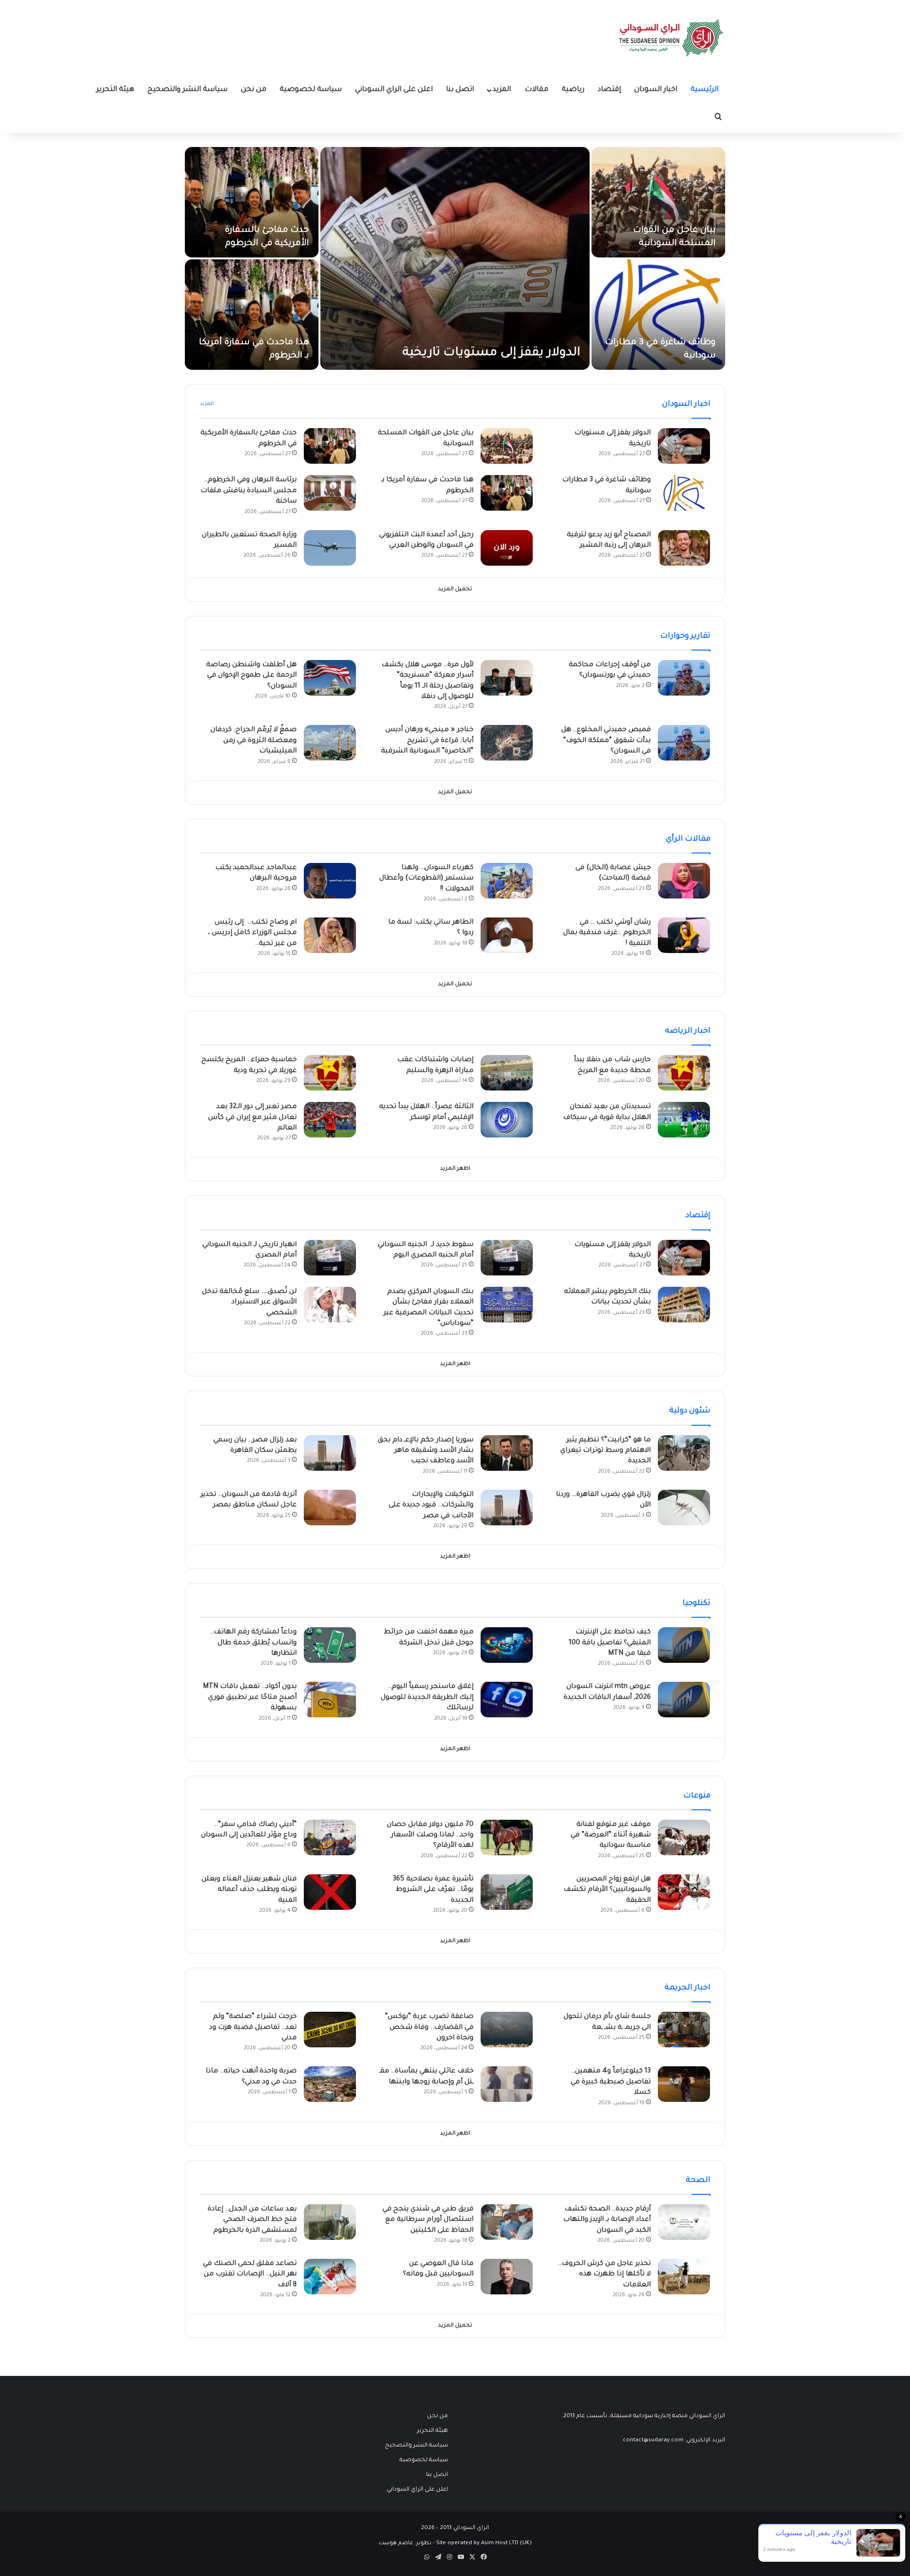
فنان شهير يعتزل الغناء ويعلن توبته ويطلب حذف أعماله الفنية (249, 1890)
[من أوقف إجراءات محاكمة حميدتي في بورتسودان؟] (684, 678)
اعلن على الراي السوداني (394, 90)
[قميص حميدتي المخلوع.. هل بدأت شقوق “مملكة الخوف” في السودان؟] (684, 743)
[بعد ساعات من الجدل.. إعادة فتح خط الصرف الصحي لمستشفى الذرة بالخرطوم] (330, 2222)
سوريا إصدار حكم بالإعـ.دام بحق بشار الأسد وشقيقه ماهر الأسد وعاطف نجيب (426, 1451)
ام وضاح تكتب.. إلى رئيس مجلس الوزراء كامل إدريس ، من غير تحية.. (252, 933)
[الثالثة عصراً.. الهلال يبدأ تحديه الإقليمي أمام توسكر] (507, 1120)
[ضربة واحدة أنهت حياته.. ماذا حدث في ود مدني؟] (330, 2084)
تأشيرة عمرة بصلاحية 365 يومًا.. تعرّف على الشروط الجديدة (433, 1890)
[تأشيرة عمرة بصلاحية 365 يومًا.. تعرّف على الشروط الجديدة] (507, 1892)
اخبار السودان (656, 90)
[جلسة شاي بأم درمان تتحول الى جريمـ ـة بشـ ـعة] (684, 2030)
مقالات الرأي (688, 839)
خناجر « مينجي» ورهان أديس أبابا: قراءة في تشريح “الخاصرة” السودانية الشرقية (427, 741)
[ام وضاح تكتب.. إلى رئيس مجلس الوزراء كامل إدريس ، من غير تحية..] (330, 935)
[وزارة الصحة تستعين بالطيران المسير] (330, 548)
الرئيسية (705, 90)
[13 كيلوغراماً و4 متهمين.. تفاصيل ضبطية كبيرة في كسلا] (684, 2084)
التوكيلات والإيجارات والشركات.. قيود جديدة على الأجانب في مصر (431, 1506)
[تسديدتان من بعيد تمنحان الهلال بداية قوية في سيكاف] (684, 1120)
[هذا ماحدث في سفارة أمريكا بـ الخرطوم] (252, 315)
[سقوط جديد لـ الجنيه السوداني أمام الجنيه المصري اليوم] (507, 1258)
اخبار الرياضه (688, 1031)
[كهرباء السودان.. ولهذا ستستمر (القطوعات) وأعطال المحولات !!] (507, 881)
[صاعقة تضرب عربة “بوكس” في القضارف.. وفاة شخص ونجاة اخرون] (507, 2030)
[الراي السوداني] (672, 38)
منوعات (697, 1796)
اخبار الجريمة (687, 1988)
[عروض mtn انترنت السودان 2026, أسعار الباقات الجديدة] (684, 1700)
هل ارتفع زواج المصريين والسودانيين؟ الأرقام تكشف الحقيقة (607, 1890)
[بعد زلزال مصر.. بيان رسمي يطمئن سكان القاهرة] (330, 1453)
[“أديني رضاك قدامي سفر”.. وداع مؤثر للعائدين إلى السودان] (330, 1838)
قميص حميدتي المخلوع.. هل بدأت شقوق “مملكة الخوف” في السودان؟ (606, 741)
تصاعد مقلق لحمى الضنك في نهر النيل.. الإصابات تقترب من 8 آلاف (250, 2275)
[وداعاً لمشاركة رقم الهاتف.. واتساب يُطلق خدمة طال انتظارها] (330, 1645)
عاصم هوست (396, 2544)
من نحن (254, 90)
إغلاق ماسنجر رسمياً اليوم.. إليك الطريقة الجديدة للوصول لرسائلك (427, 1698)
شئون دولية (690, 1411)
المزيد (502, 90)
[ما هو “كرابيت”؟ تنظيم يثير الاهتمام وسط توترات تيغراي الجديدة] (684, 1453)
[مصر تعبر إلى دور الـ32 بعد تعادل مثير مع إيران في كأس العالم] (330, 1120)
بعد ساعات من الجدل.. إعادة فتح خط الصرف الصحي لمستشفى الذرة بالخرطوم (252, 2220)
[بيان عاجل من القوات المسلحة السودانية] (658, 202)
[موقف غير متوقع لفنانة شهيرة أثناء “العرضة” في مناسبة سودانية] (684, 1838)
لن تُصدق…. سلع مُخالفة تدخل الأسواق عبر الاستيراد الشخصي (249, 1303)
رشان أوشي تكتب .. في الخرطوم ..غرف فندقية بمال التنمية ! (607, 933)
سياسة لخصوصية (311, 90)
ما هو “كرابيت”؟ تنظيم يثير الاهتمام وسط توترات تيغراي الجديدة (605, 1451)
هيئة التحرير (115, 90)
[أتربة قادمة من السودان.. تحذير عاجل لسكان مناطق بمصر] (330, 1508)
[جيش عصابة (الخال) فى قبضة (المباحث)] (684, 881)
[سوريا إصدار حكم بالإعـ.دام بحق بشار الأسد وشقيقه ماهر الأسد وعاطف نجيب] (507, 1453)
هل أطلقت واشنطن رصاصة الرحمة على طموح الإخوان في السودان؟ (251, 676)
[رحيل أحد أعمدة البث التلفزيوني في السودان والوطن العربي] (507, 548)
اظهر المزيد (455, 1169)
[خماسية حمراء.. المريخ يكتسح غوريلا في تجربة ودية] (330, 1073)
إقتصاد (609, 90)
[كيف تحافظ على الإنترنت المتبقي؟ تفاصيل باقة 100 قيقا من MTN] (684, 1645)
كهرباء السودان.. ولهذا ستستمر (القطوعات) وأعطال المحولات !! (426, 879)
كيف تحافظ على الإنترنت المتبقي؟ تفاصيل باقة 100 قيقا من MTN (610, 1643)
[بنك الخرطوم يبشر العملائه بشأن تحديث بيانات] (684, 1305)
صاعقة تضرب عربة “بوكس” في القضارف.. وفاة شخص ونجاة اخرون (429, 2028)
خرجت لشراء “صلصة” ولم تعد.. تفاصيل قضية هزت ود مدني (253, 2028)
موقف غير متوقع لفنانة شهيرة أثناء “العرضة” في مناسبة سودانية (611, 1836)
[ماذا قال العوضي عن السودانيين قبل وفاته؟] (507, 2277)
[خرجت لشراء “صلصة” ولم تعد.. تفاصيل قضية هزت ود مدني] (330, 2030)
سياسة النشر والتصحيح (187, 90)
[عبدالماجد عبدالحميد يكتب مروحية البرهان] (330, 881)
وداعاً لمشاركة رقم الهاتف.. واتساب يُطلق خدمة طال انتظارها (253, 1643)
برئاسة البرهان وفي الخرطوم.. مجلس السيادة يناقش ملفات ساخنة (249, 491)
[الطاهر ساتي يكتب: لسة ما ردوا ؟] (507, 935)
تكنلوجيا (696, 1604)
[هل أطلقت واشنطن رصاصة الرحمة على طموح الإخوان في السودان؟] (330, 678)
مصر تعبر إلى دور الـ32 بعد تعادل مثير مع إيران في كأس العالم (252, 1118)
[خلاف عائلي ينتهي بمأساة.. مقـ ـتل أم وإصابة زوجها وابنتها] (507, 2084)
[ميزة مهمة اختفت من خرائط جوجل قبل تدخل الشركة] (507, 1645)
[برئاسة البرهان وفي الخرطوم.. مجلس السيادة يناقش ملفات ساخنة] (330, 493)
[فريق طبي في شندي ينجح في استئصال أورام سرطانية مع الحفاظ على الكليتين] (507, 2222)
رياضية (573, 90)
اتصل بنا (460, 90)
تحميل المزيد (455, 590)
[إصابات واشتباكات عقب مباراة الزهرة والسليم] (507, 1073)
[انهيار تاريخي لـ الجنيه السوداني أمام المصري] (330, 1258)
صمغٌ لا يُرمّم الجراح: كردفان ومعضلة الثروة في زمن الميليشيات (254, 741)
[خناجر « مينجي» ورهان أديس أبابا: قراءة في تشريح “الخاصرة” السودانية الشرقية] (507, 743)
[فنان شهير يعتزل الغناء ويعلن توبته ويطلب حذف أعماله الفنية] (330, 1892)
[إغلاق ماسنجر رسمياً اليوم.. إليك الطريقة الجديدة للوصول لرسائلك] (507, 1700)
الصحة (698, 2181)
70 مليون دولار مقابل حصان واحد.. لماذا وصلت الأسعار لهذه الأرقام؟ (430, 1836)
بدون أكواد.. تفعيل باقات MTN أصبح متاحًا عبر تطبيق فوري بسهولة (250, 1698)
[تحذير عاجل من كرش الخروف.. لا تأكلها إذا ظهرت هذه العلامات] (684, 2277)
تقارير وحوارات (685, 636)
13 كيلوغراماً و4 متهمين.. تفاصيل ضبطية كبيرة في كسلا (611, 2082)
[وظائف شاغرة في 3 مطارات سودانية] (658, 315)
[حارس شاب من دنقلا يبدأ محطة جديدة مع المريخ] (684, 1073)
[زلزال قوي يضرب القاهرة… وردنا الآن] (684, 1508)
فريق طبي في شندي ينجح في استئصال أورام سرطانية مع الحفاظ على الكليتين (428, 2220)
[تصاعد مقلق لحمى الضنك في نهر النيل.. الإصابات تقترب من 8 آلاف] (330, 2277)
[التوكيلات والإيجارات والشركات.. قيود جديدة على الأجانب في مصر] (507, 1508)
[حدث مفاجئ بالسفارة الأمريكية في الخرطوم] (252, 202)
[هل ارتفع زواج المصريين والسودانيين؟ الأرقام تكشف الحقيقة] (684, 1892)
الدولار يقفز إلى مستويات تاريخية (491, 353)
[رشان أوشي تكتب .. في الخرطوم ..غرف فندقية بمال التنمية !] (684, 935)
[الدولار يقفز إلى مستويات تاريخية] (455, 258)
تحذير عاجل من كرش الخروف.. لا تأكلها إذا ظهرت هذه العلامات (604, 2275)
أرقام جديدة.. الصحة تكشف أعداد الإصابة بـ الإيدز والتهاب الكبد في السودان (607, 2220)
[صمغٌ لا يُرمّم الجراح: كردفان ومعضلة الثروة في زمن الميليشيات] (330, 743)
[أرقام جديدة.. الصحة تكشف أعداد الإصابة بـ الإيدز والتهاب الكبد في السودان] (684, 2222)
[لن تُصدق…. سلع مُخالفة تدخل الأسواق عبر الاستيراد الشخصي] (330, 1305)
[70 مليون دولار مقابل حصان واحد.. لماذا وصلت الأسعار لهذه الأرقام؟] (507, 1838)
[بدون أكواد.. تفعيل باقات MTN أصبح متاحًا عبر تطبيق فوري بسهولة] (330, 1700)
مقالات (537, 90)
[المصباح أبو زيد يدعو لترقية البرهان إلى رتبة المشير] (684, 548)
